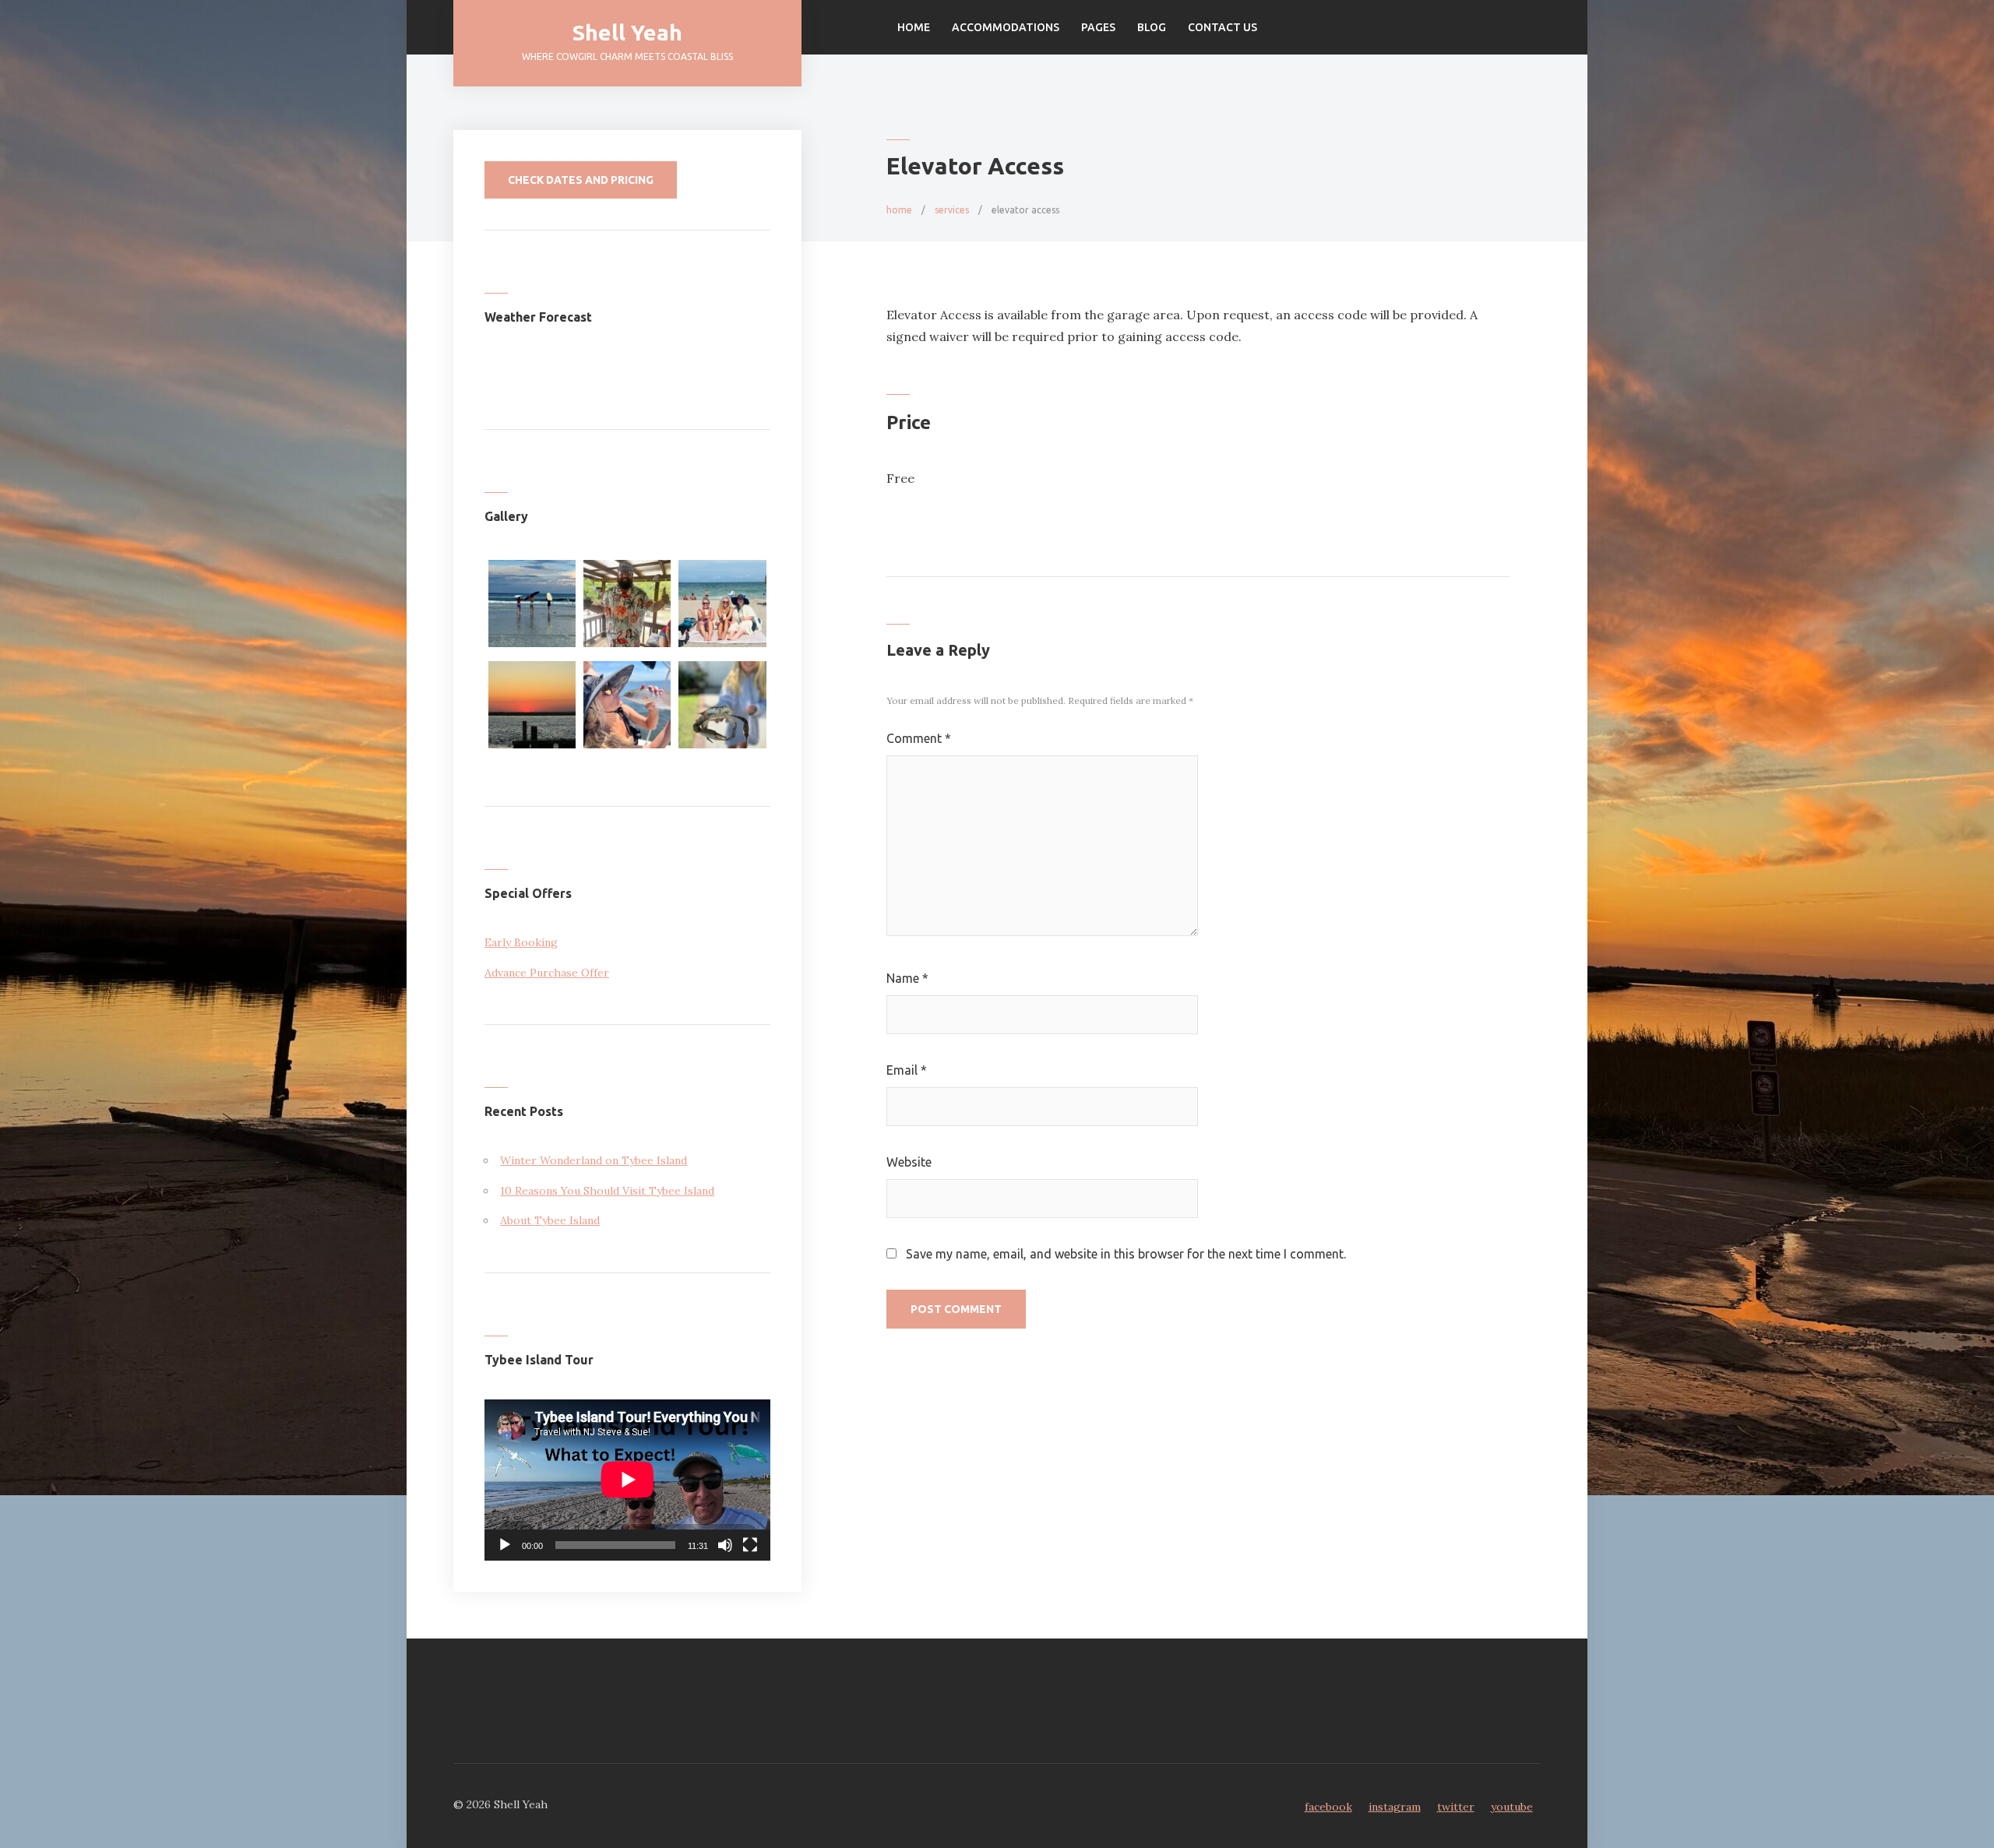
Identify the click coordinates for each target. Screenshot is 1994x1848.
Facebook (1328, 1807)
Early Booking (521, 942)
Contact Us (1222, 27)
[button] (532, 607)
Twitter (1456, 1807)
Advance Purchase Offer (547, 973)
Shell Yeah (627, 32)
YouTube (1512, 1807)
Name (907, 978)
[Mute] (725, 1545)
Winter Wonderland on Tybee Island (594, 1160)
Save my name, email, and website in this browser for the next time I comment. (1126, 1254)
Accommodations (1006, 27)
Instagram (1395, 1807)
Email (907, 1070)
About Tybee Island (550, 1220)
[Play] (505, 1545)
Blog (1152, 27)
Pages (1098, 27)
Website (909, 1162)
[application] (627, 1480)
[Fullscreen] (750, 1545)
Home (914, 27)
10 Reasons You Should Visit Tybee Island (607, 1191)
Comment (919, 738)
